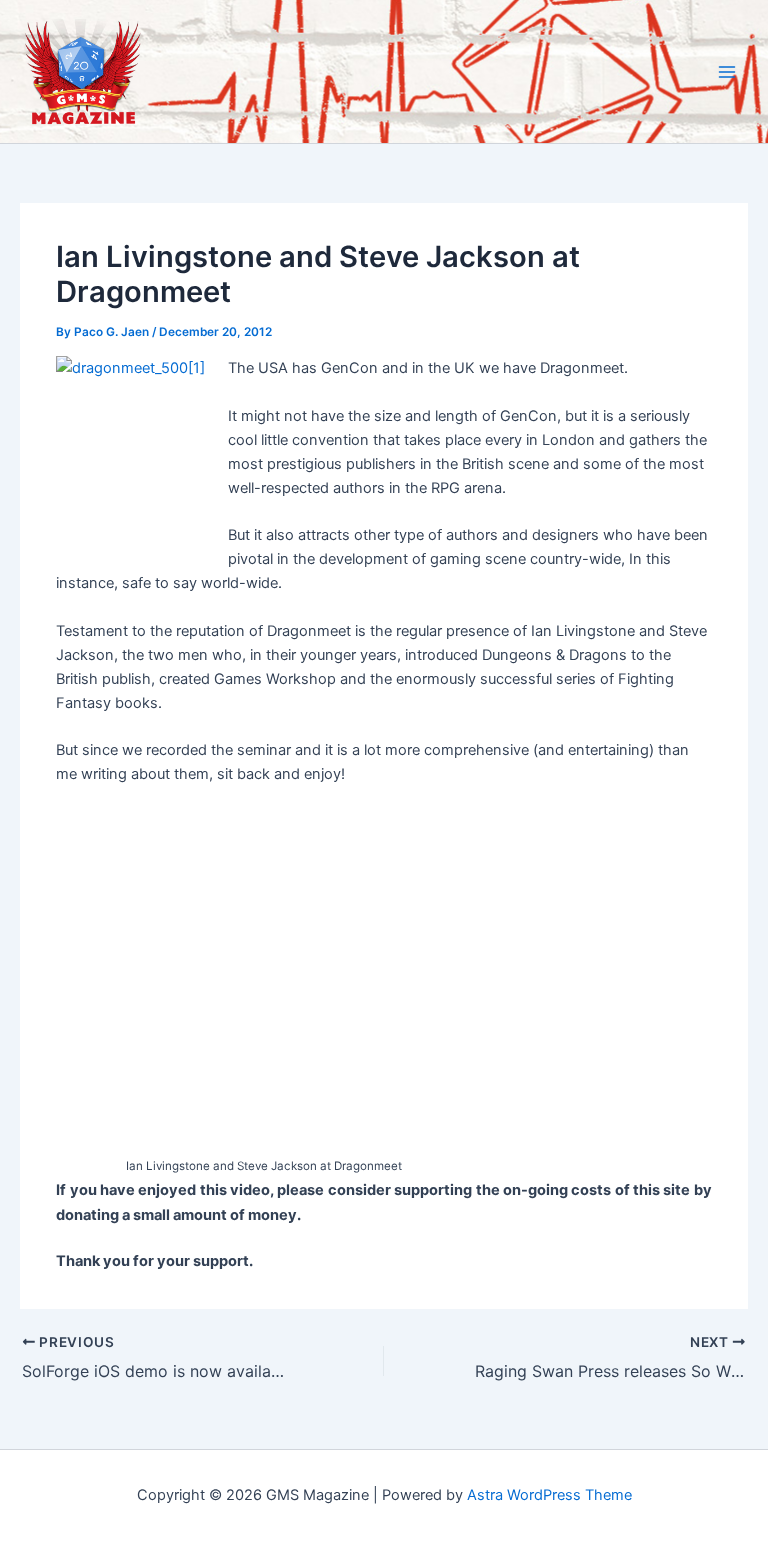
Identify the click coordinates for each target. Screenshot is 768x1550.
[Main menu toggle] (727, 72)
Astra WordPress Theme (549, 1495)
